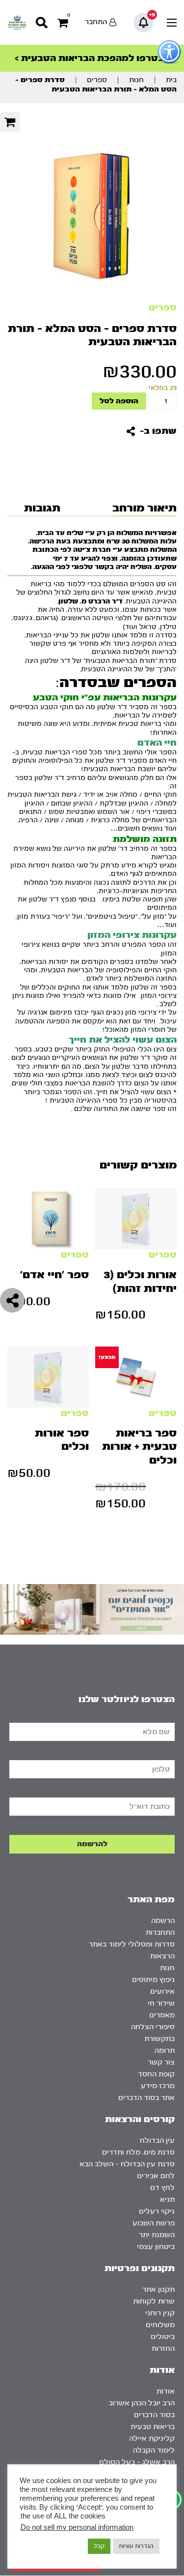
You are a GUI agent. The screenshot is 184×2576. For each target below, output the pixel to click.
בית (171, 80)
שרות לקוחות (154, 2301)
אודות (166, 2391)
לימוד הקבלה (154, 2450)
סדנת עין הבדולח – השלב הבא (127, 2164)
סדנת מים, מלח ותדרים (138, 2152)
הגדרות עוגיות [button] (136, 2546)
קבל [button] (99, 2546)
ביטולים (163, 2337)
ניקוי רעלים (157, 2211)
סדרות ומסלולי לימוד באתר (132, 1944)
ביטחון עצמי (156, 2247)
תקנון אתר (158, 2290)
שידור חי (161, 2003)
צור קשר (161, 2062)
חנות (136, 80)
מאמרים (162, 2015)
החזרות (163, 2349)
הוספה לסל (119, 401)
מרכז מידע (158, 2086)
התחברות (160, 1932)
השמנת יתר (157, 2235)
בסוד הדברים (154, 2415)
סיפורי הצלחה (153, 2027)
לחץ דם (162, 2188)
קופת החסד (156, 2074)
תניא (167, 2200)
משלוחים (160, 2325)
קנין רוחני (160, 2313)
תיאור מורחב (145, 508)
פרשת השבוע (154, 2223)
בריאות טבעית (153, 2427)
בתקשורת (159, 2039)
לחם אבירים (156, 2176)
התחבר (96, 22)
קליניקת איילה (152, 2439)
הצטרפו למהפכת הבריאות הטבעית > (92, 58)
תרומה (165, 2051)
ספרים (97, 80)
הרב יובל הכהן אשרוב (142, 2403)
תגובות (42, 508)
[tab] (143, 508)
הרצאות (162, 1956)
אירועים (162, 1992)
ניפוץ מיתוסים (153, 1980)
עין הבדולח (157, 2141)
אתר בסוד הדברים (146, 2098)
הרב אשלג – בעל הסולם (137, 2462)
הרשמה (163, 1921)
